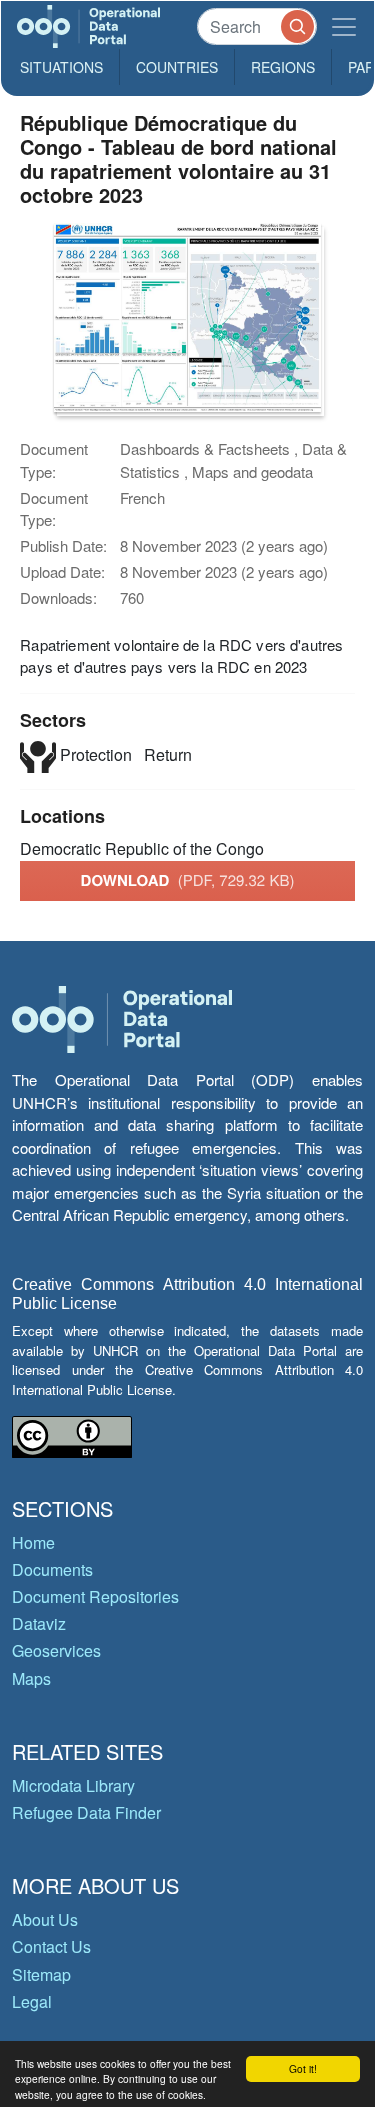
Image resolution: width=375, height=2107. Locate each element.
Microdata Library (73, 1785)
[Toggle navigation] (344, 26)
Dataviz (39, 1623)
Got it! (303, 2068)
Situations (61, 67)
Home (33, 1542)
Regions (283, 67)
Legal (32, 2001)
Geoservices (56, 1650)
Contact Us (51, 1946)
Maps (31, 1678)
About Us (45, 1919)
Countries (177, 67)
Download (188, 880)
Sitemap (41, 1974)
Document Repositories (95, 1596)
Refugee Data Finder (86, 1812)
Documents (52, 1569)
